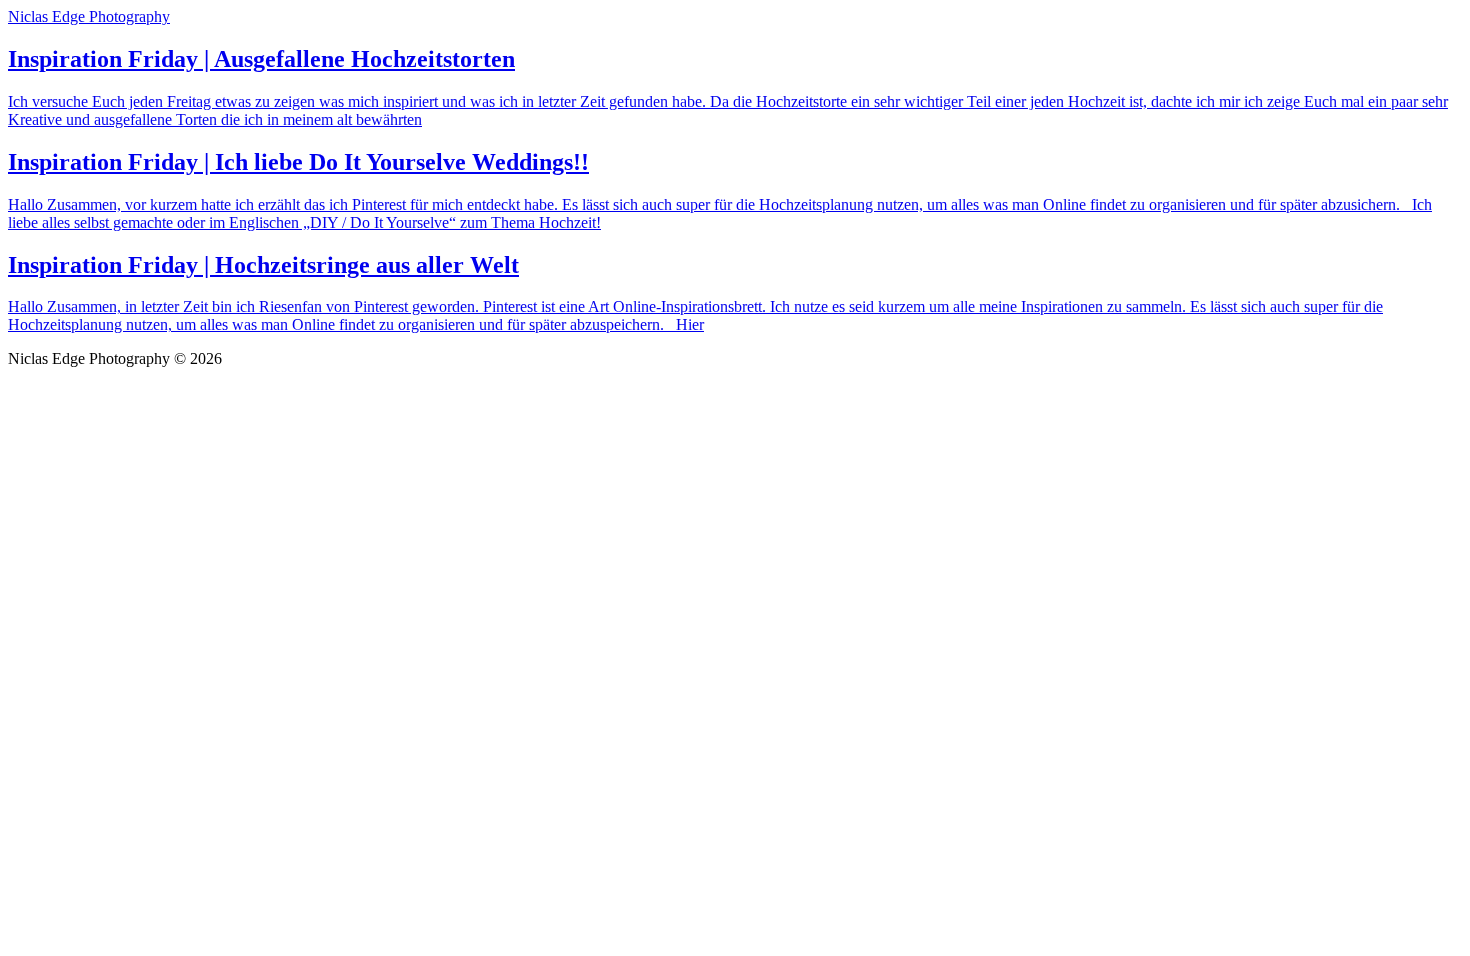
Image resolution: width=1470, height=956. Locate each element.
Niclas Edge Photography (89, 16)
